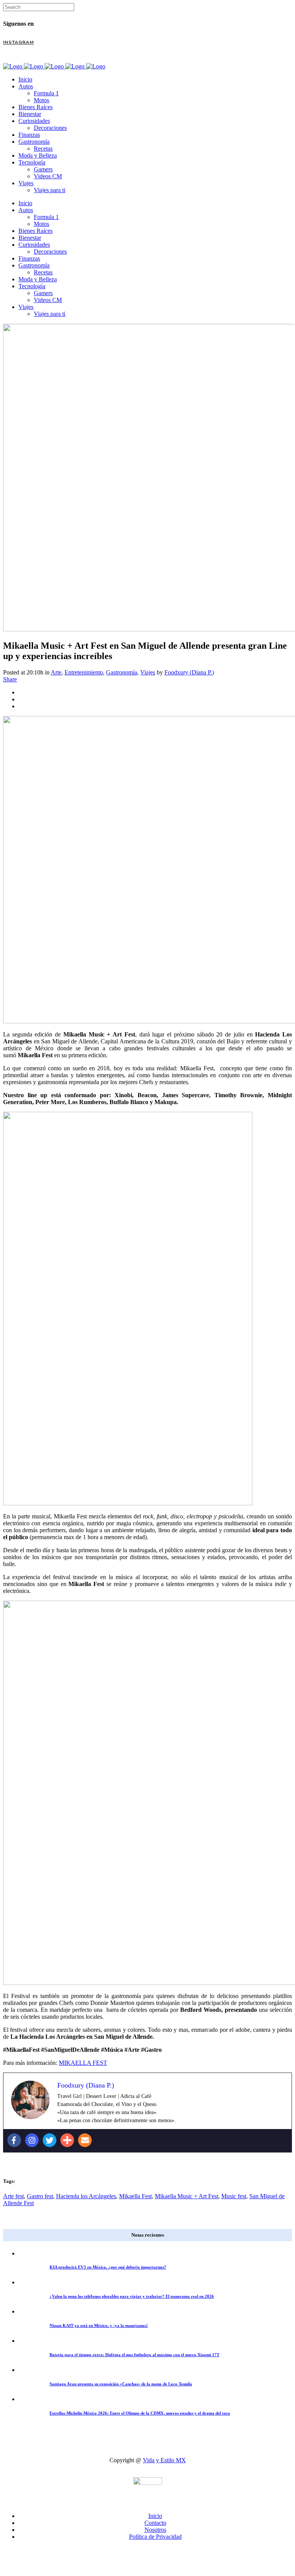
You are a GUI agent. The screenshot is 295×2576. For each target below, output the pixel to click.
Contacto (155, 2523)
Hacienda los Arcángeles (86, 2196)
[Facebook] (14, 2140)
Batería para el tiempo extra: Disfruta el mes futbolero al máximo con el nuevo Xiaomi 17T (134, 2355)
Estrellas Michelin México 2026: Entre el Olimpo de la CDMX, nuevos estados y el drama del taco (140, 2413)
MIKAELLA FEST (83, 2063)
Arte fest (13, 2196)
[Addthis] (67, 2140)
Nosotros (155, 2530)
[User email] (85, 2140)
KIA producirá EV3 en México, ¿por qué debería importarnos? (108, 2267)
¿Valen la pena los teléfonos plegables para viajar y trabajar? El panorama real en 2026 (132, 2296)
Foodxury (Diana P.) (189, 672)
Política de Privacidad (155, 2537)
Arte (56, 672)
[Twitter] (50, 2140)
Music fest (234, 2196)
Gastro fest (40, 2196)
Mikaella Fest (135, 2196)
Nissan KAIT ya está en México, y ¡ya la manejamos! (99, 2325)
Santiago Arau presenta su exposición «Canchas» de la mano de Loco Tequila (121, 2384)
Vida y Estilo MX (164, 2460)
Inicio (155, 2516)
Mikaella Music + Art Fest (186, 2196)
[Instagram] (32, 2140)
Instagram (18, 42)
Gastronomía (122, 672)
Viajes (148, 672)
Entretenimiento (84, 672)
